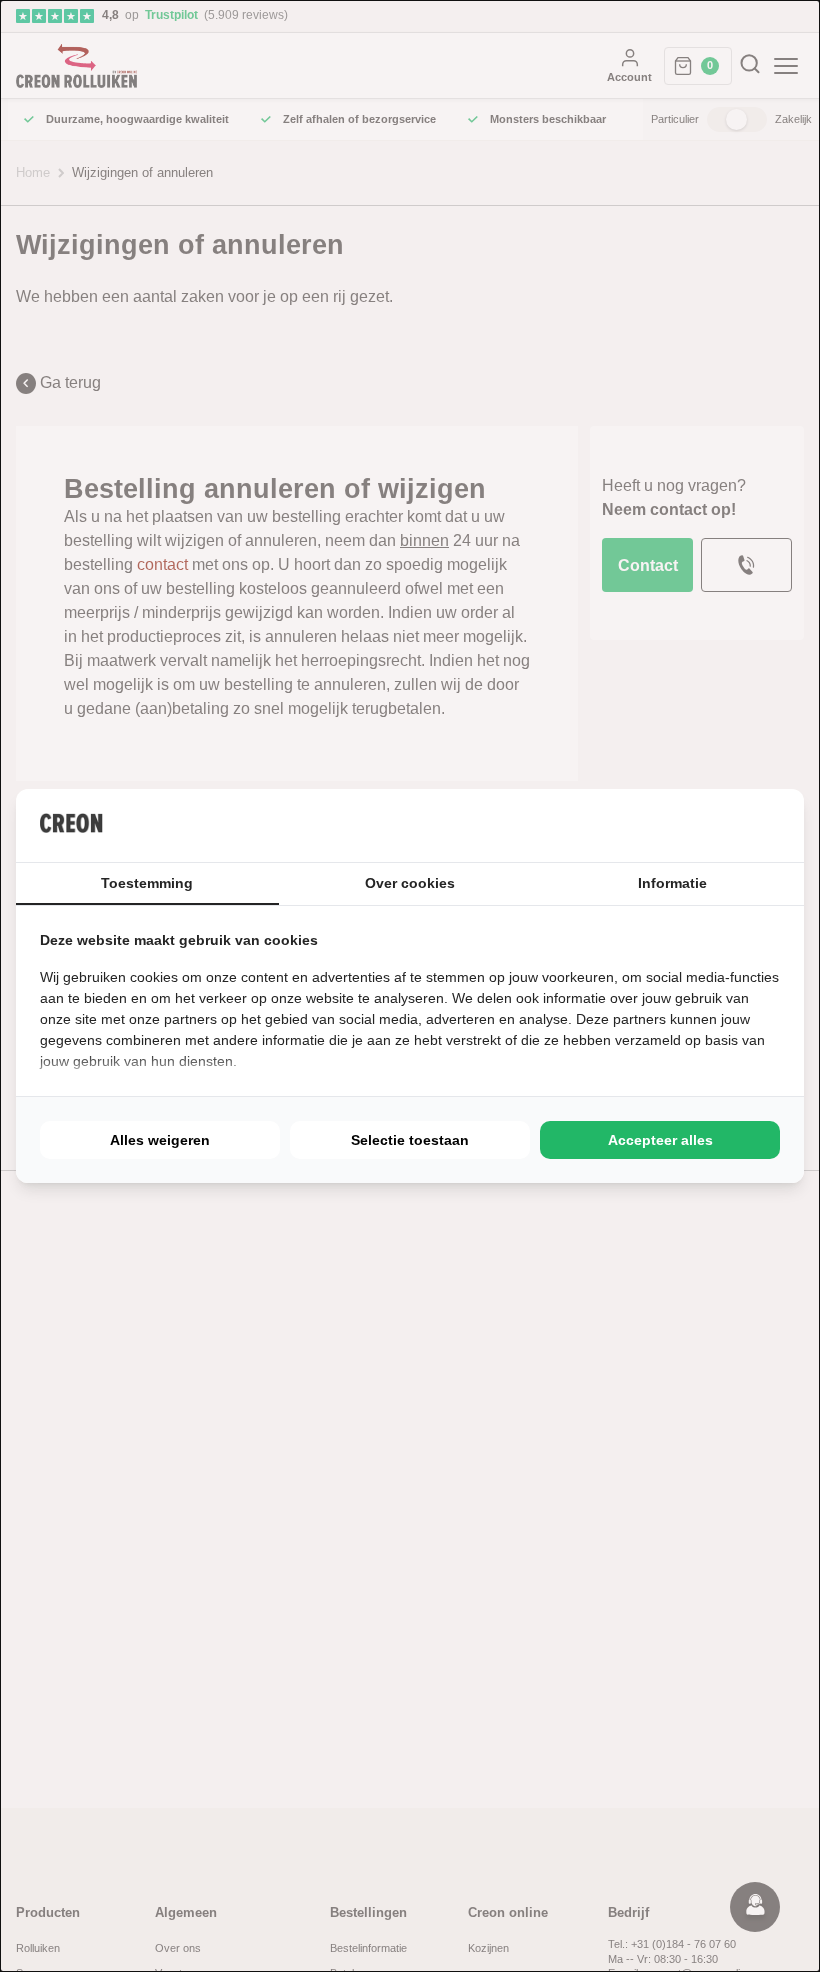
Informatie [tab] (672, 883)
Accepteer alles (660, 1140)
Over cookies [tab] (410, 883)
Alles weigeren (160, 1140)
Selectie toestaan (410, 1140)
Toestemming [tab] (147, 883)
